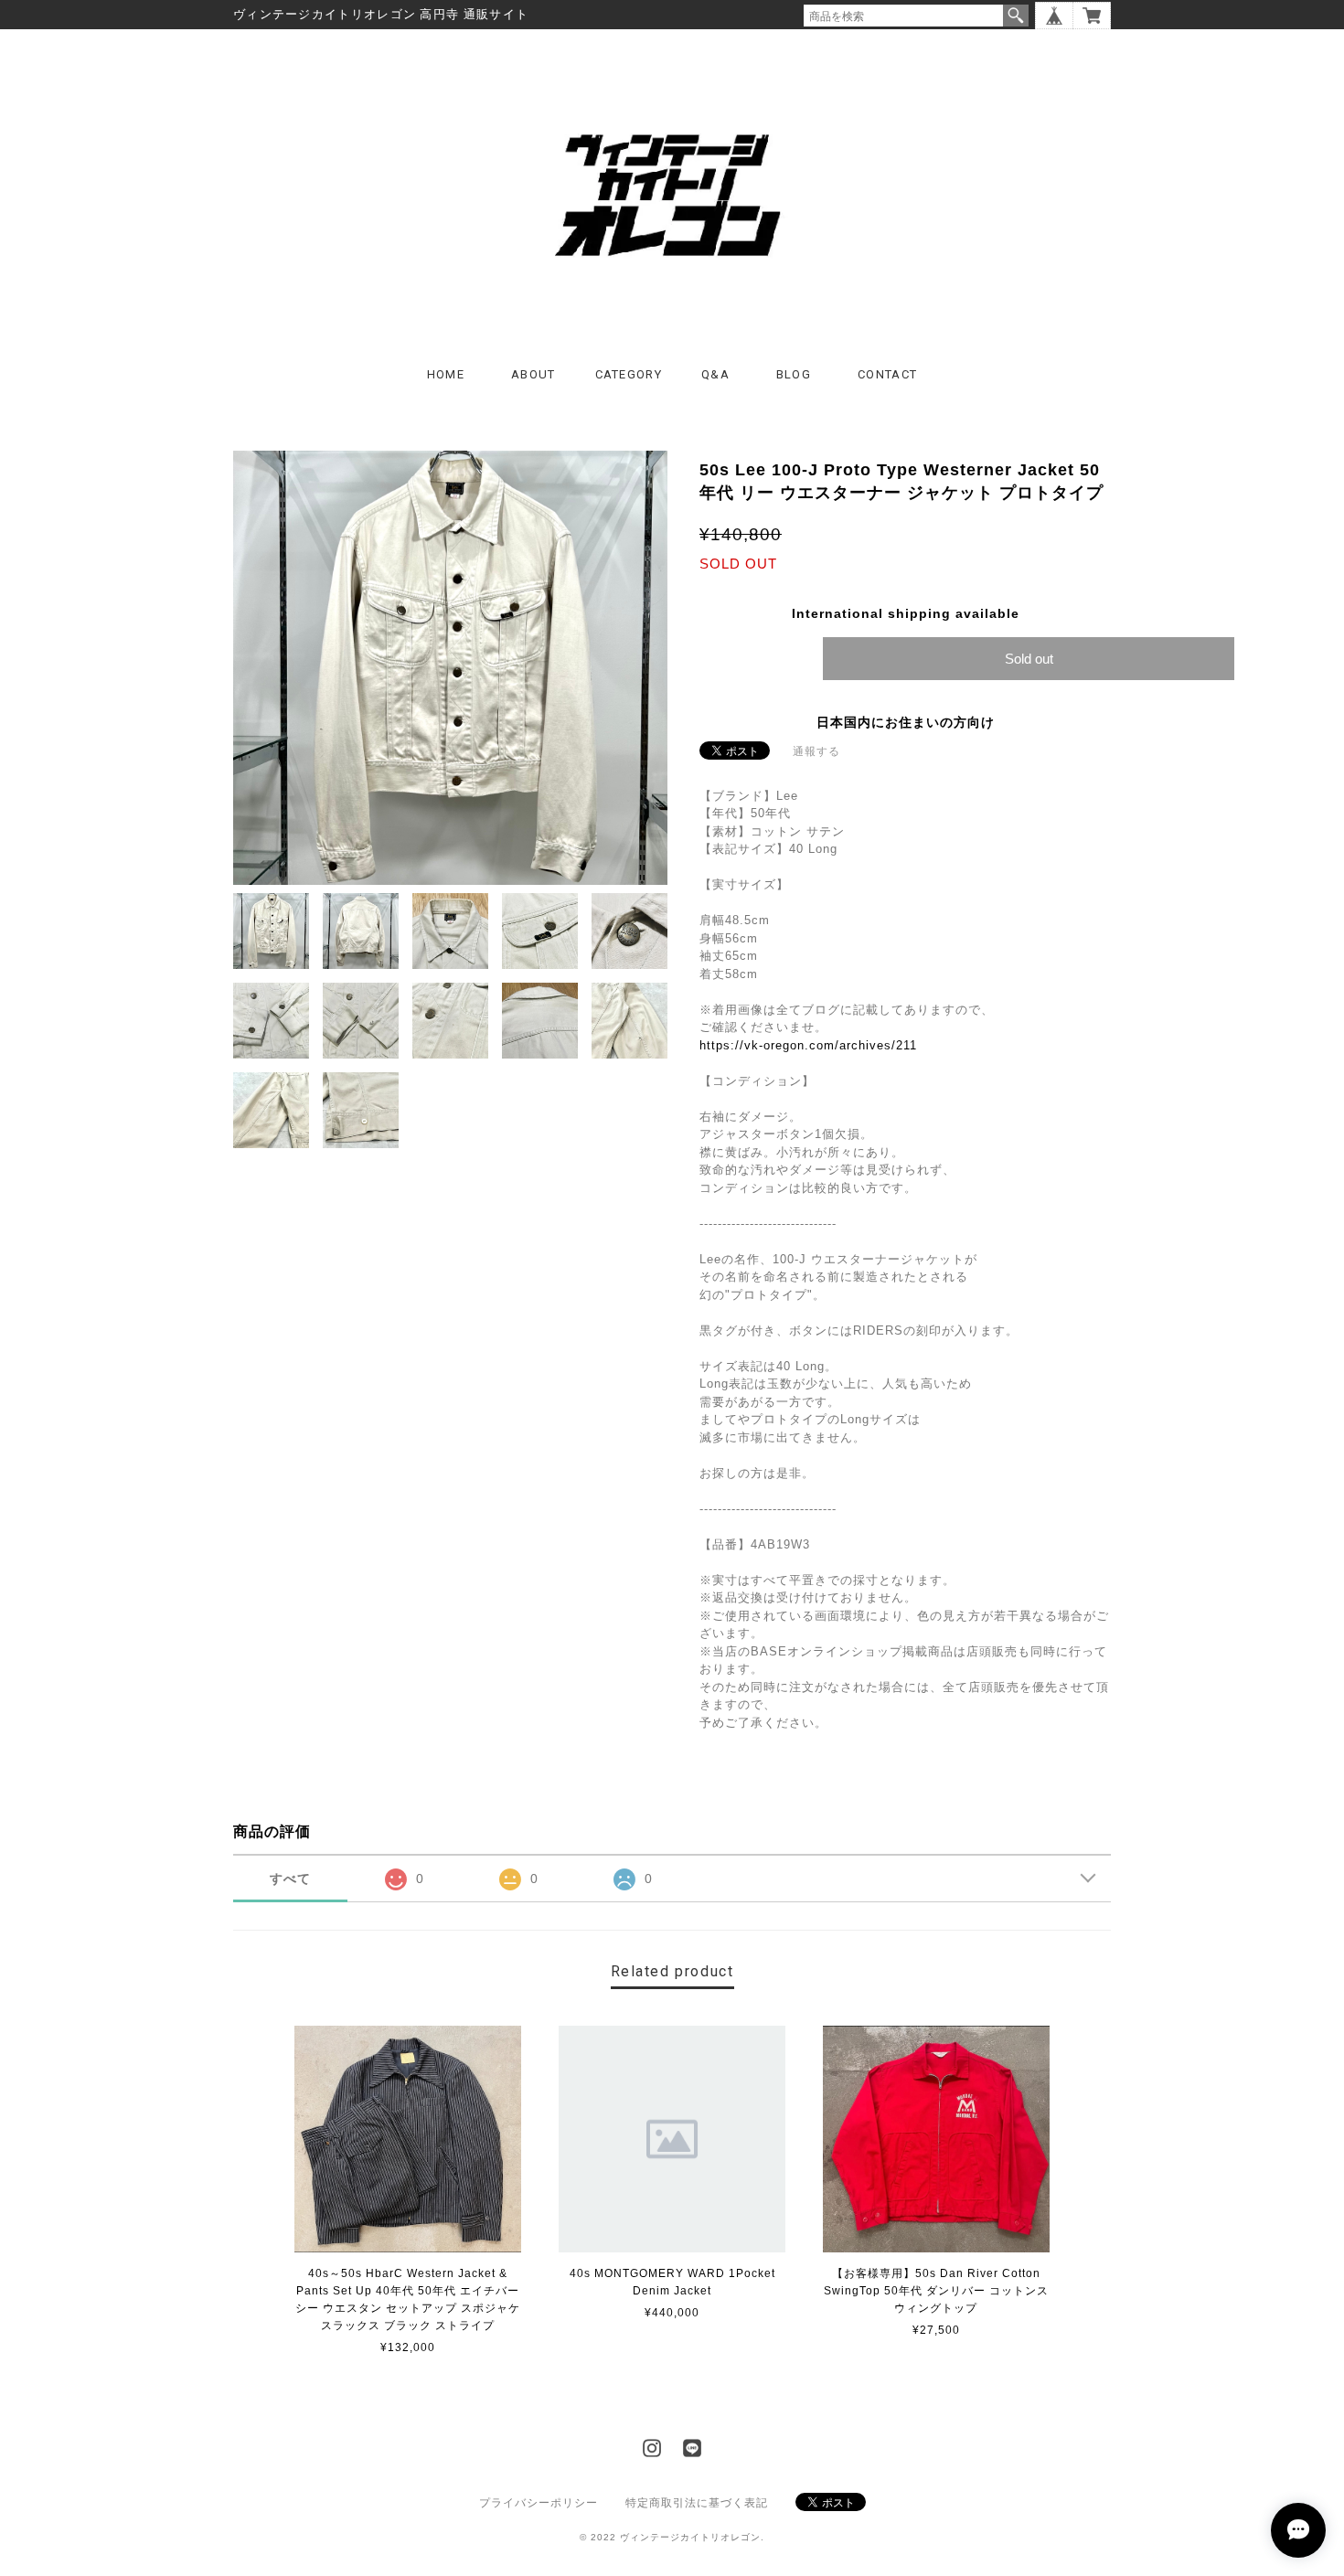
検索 (1016, 16)
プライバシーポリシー (539, 2503)
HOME (446, 374)
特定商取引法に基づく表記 (697, 2503)
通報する (816, 751)
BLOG (794, 374)
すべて (290, 1879)
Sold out (1029, 659)
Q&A (715, 374)
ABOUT (533, 374)
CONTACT (887, 374)
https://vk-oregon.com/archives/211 (808, 1045)
